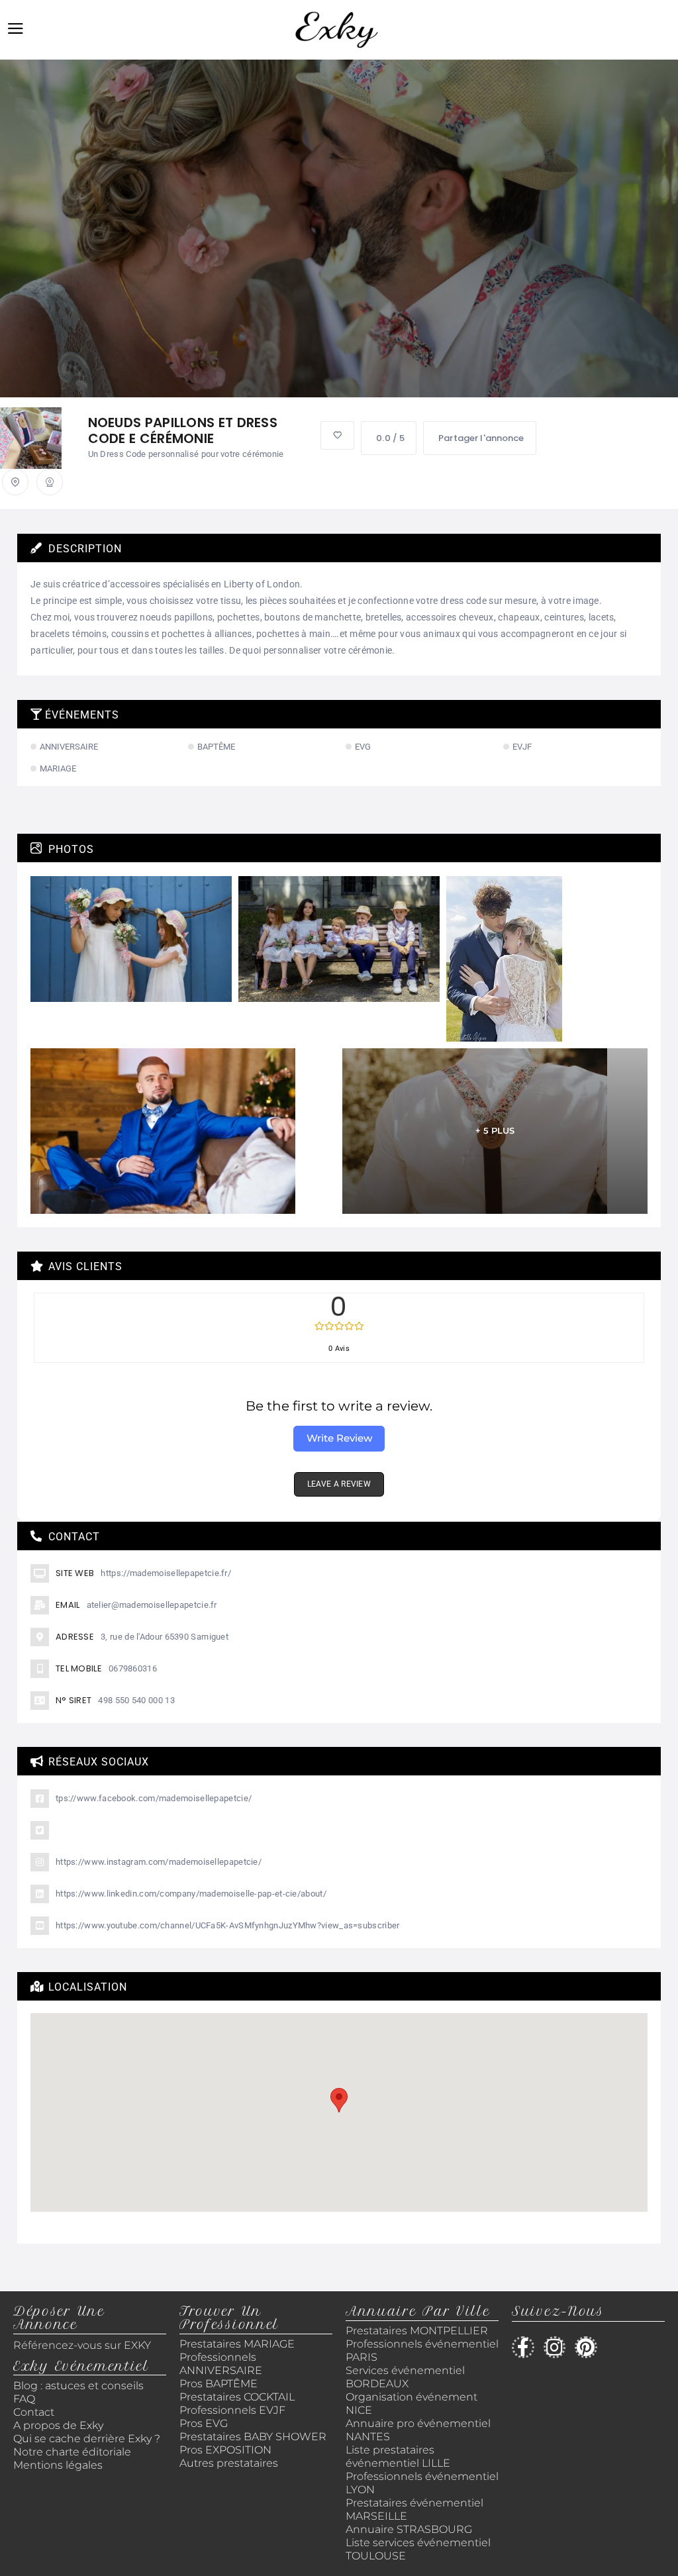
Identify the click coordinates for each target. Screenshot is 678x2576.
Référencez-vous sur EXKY (82, 2345)
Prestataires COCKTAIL (237, 2397)
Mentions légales (58, 2465)
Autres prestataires (229, 2463)
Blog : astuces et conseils (80, 2386)
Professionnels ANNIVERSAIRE (221, 2364)
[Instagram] (555, 2348)
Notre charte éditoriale (72, 2452)
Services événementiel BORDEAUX (405, 2377)
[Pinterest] (586, 2348)
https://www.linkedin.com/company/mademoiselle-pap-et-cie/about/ (191, 1894)
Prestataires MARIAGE (237, 2344)
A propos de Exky (60, 2425)
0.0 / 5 (390, 438)
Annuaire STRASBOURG (409, 2529)
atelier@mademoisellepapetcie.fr (152, 1605)
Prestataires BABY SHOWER (253, 2437)
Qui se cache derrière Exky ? (87, 2439)
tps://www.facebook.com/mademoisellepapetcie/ (154, 1798)
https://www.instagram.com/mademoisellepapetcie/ (159, 1862)
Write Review (339, 1438)
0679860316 (133, 1668)
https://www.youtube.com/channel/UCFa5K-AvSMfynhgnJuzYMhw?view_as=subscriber (228, 1925)
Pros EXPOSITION (225, 2450)
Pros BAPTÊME (218, 2384)
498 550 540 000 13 (136, 1700)
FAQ (24, 2399)
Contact (34, 2412)
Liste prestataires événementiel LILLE (398, 2456)
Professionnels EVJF (232, 2410)
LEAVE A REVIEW (339, 1484)
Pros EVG (204, 2423)
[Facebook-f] (523, 2348)
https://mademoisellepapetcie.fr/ (166, 1573)
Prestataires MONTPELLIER (417, 2331)
